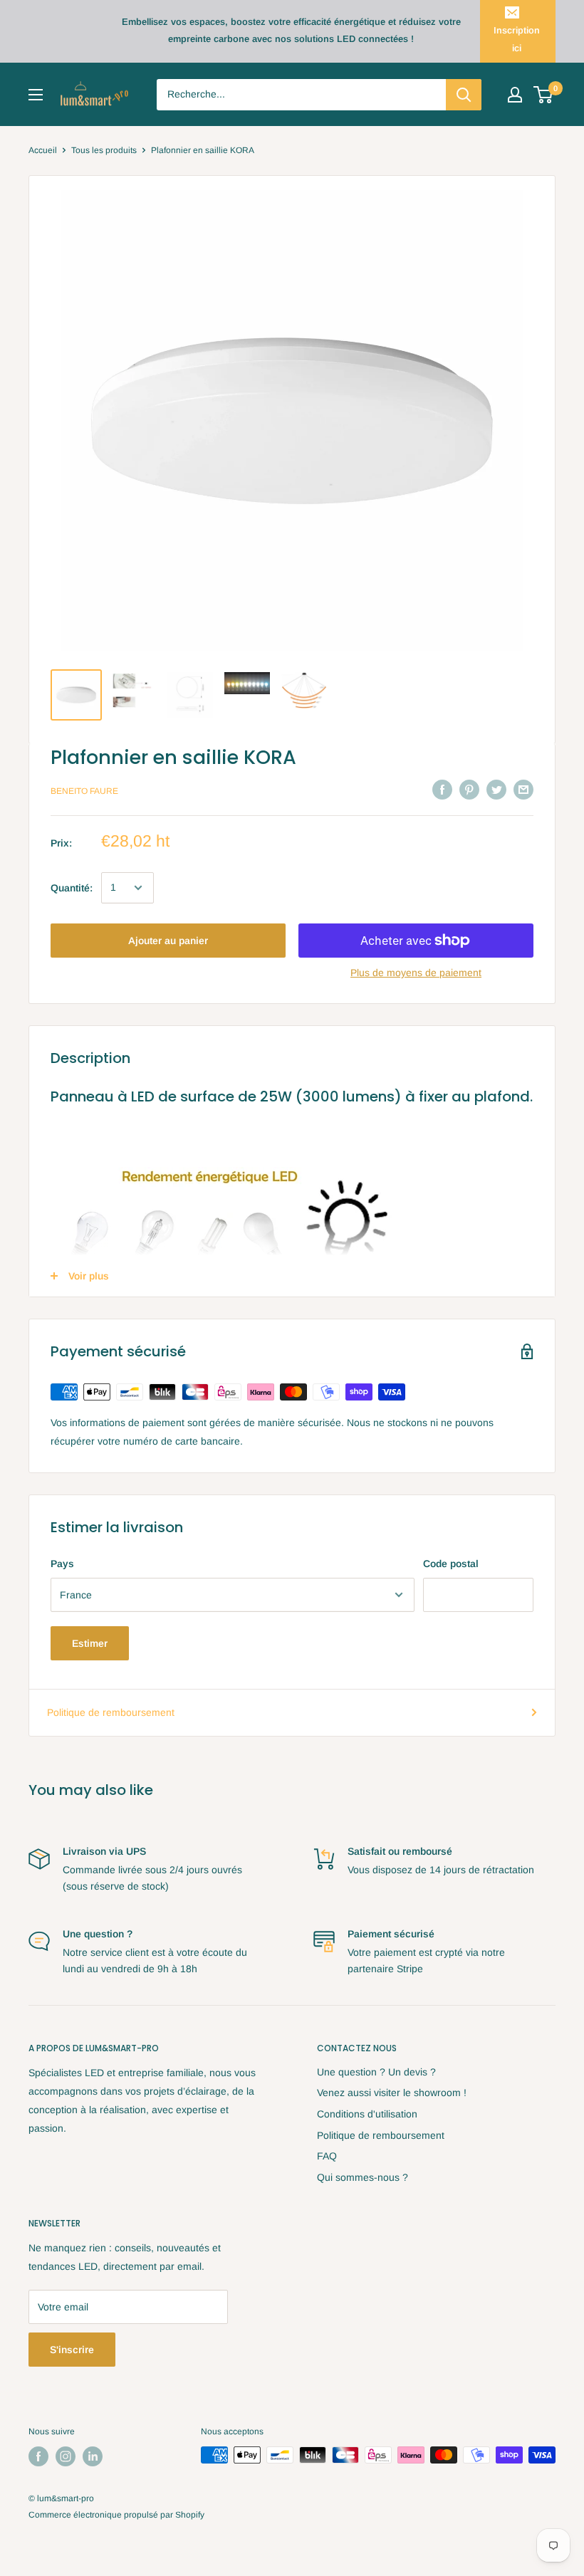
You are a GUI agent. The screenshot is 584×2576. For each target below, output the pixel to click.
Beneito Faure (84, 791)
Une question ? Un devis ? (376, 2072)
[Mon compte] (515, 95)
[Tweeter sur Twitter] (496, 790)
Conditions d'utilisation (367, 2114)
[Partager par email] (523, 790)
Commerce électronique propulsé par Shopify (116, 2515)
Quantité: (72, 888)
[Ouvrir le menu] (36, 95)
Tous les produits (104, 150)
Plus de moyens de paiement (416, 973)
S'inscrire (72, 2350)
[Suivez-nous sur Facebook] (38, 2456)
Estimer (90, 1643)
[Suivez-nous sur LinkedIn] (93, 2456)
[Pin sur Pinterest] (469, 790)
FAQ (327, 2156)
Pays (62, 1564)
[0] (544, 95)
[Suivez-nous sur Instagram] (66, 2456)
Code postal (451, 1564)
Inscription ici (517, 39)
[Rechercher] (464, 95)
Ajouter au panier (168, 941)
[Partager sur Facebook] (442, 790)
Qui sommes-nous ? (363, 2177)
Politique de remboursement (111, 1712)
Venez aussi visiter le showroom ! (392, 2093)
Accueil (43, 150)
